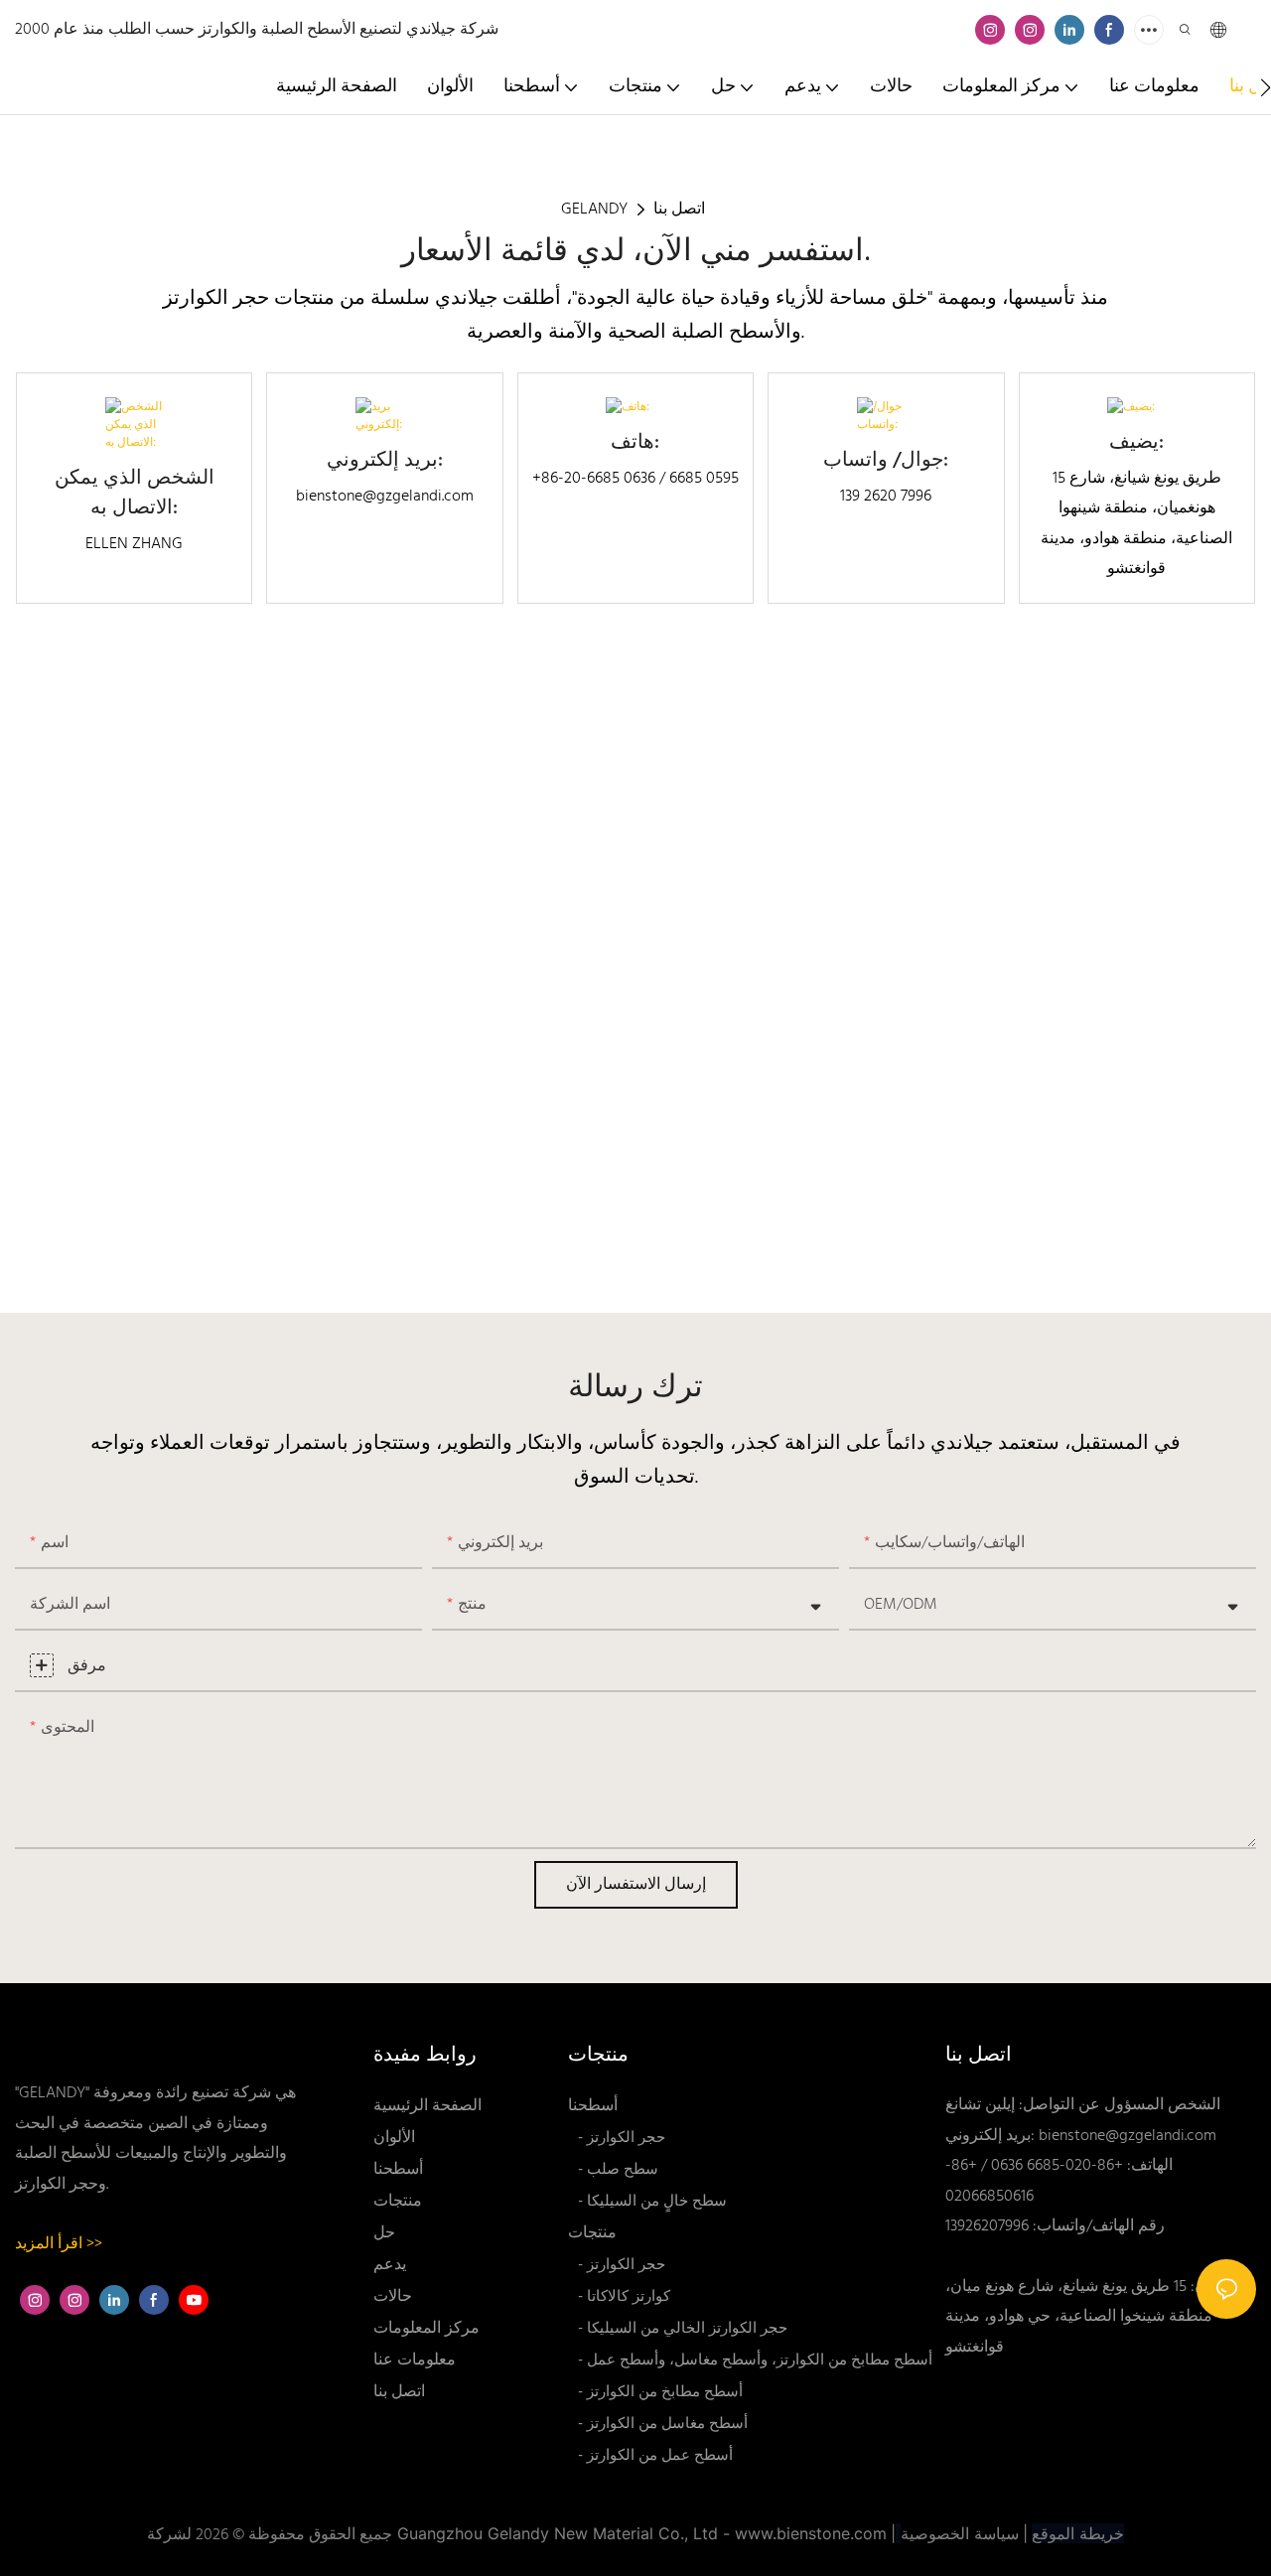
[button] (1266, 87)
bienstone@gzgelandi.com (1128, 2136)
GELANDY (594, 210)
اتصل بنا (679, 210)
